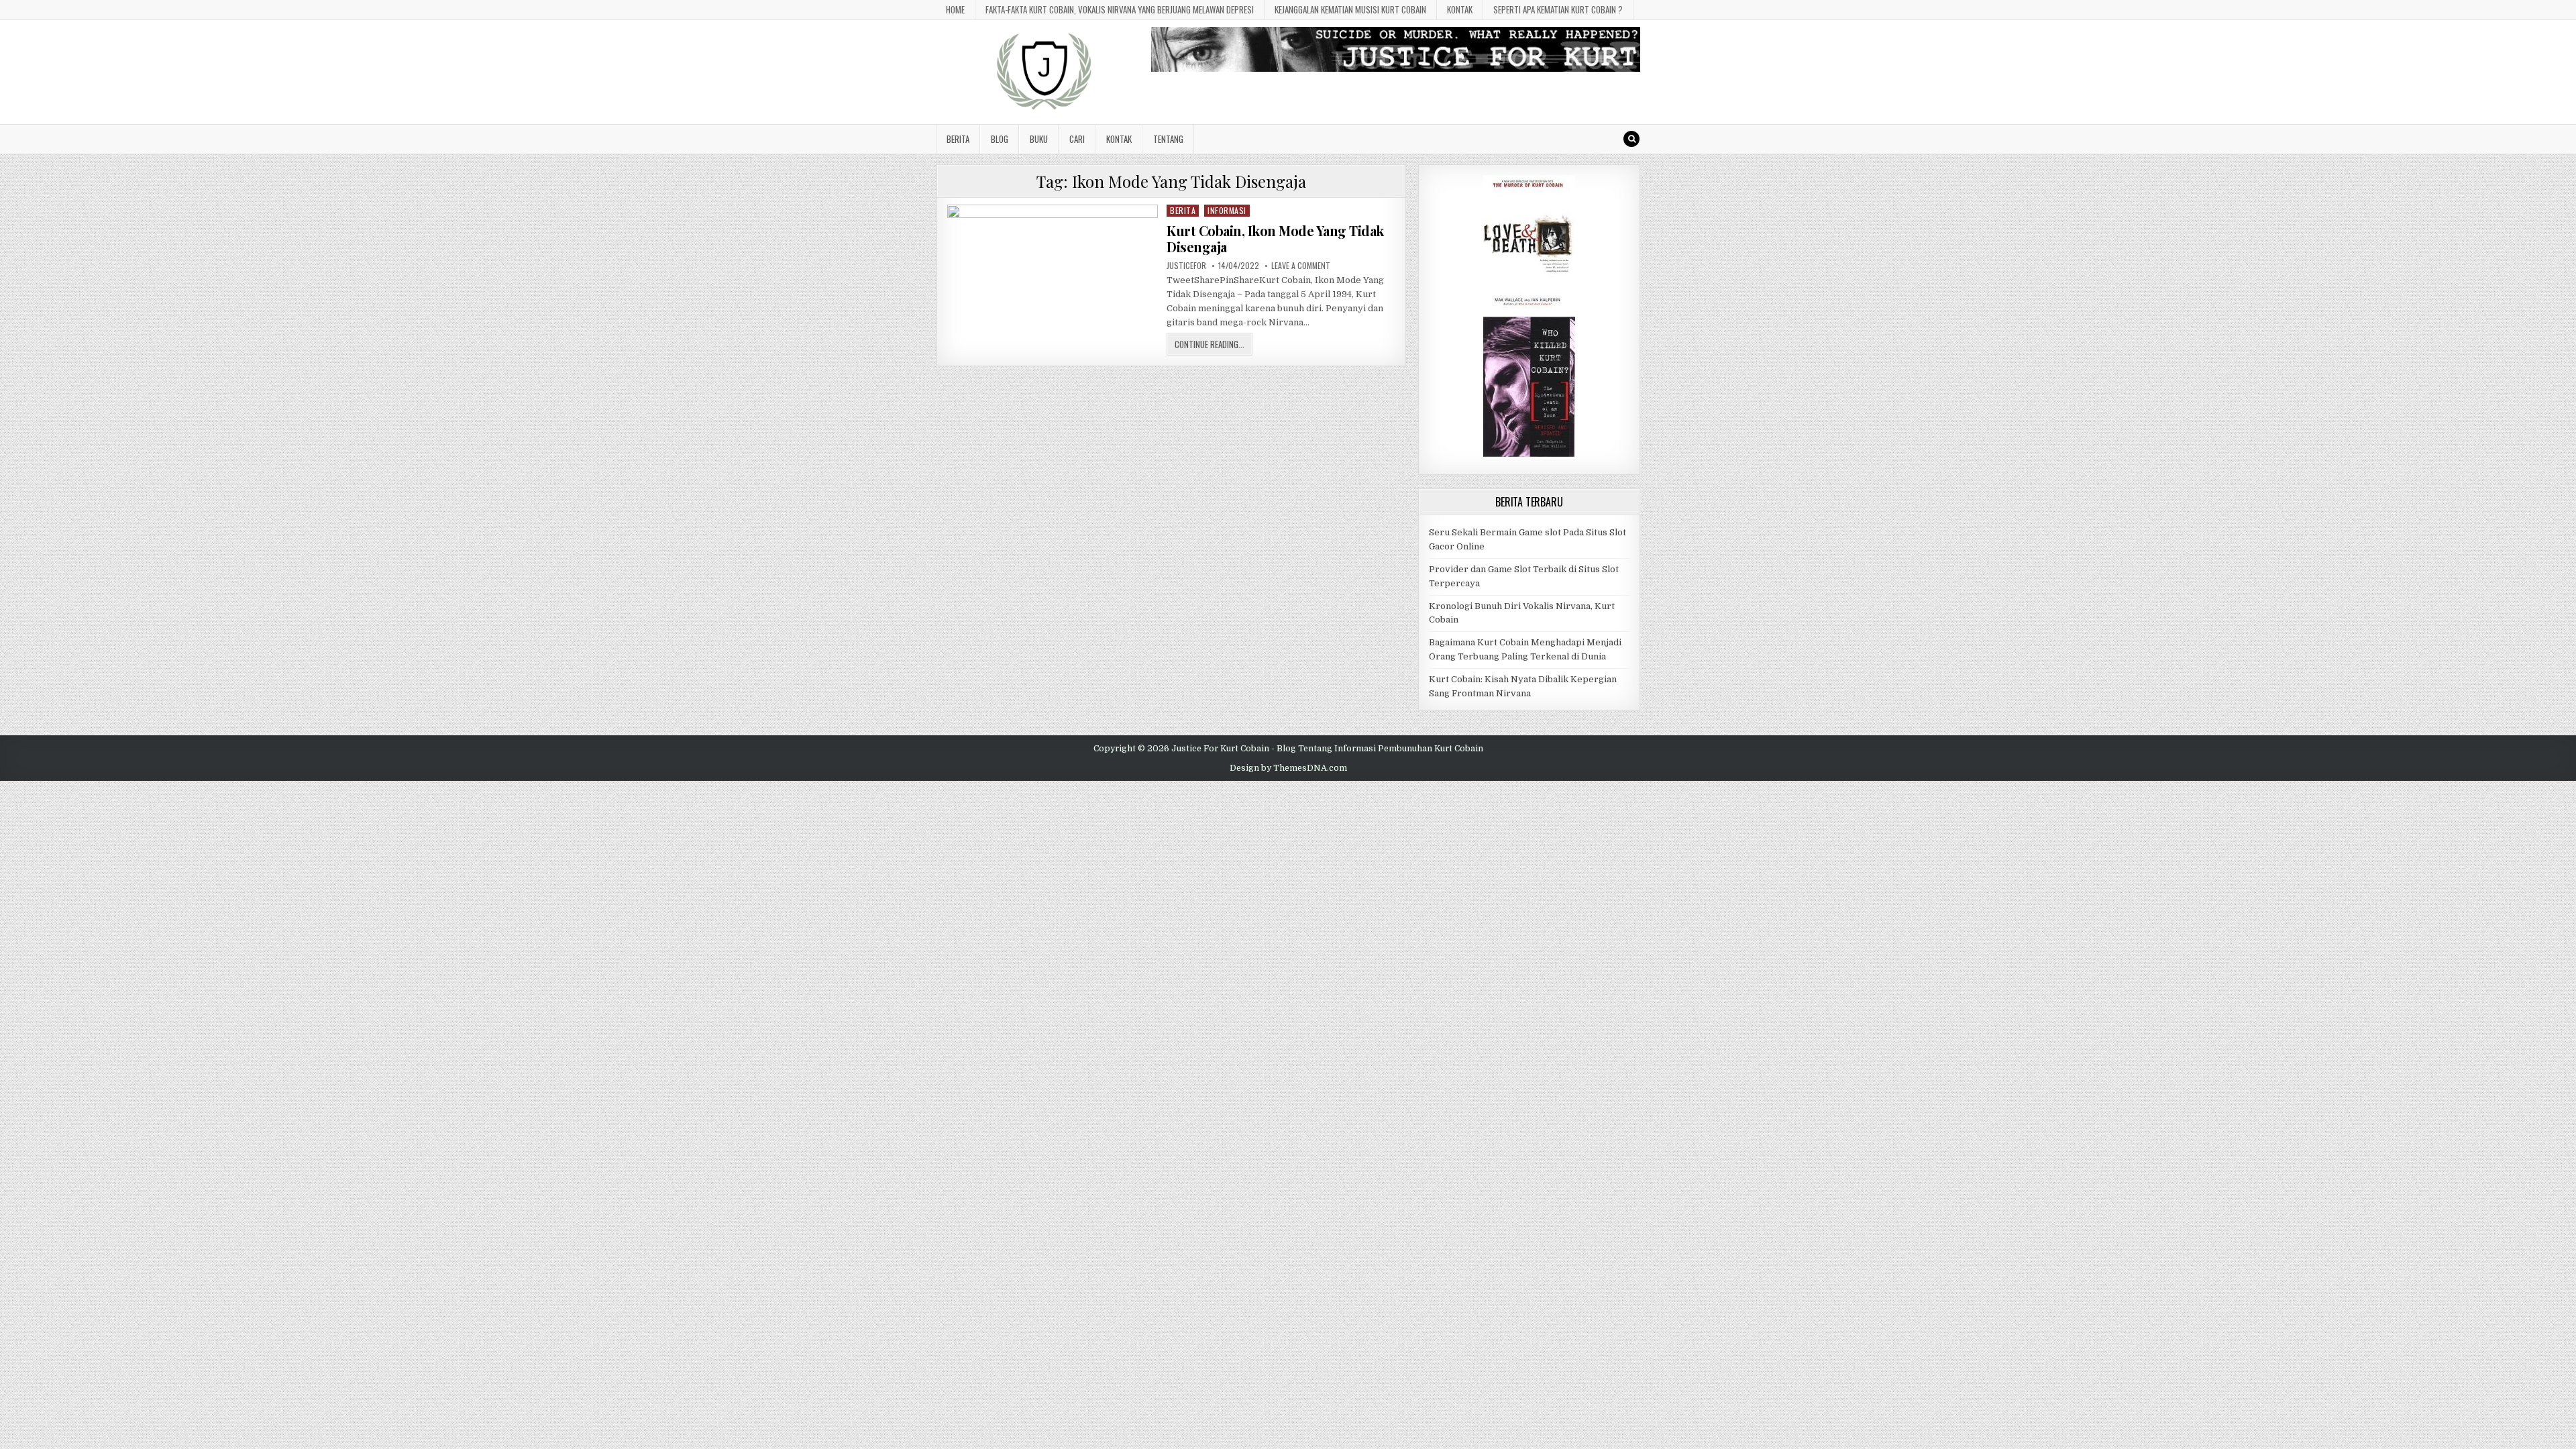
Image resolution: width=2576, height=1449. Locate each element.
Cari (1077, 139)
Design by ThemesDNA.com (1288, 768)
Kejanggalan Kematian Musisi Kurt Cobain (1350, 9)
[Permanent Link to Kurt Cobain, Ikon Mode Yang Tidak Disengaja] (1053, 264)
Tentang (1168, 139)
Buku (1039, 139)
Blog (1000, 139)
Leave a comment (1301, 266)
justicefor (1186, 266)
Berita (958, 139)
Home (955, 9)
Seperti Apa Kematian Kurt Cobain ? (1558, 9)
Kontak (1460, 9)
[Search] (1631, 139)
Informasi (1227, 210)
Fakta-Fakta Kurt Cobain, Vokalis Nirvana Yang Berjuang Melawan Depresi (1120, 9)
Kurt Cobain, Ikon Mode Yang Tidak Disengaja (1275, 238)
